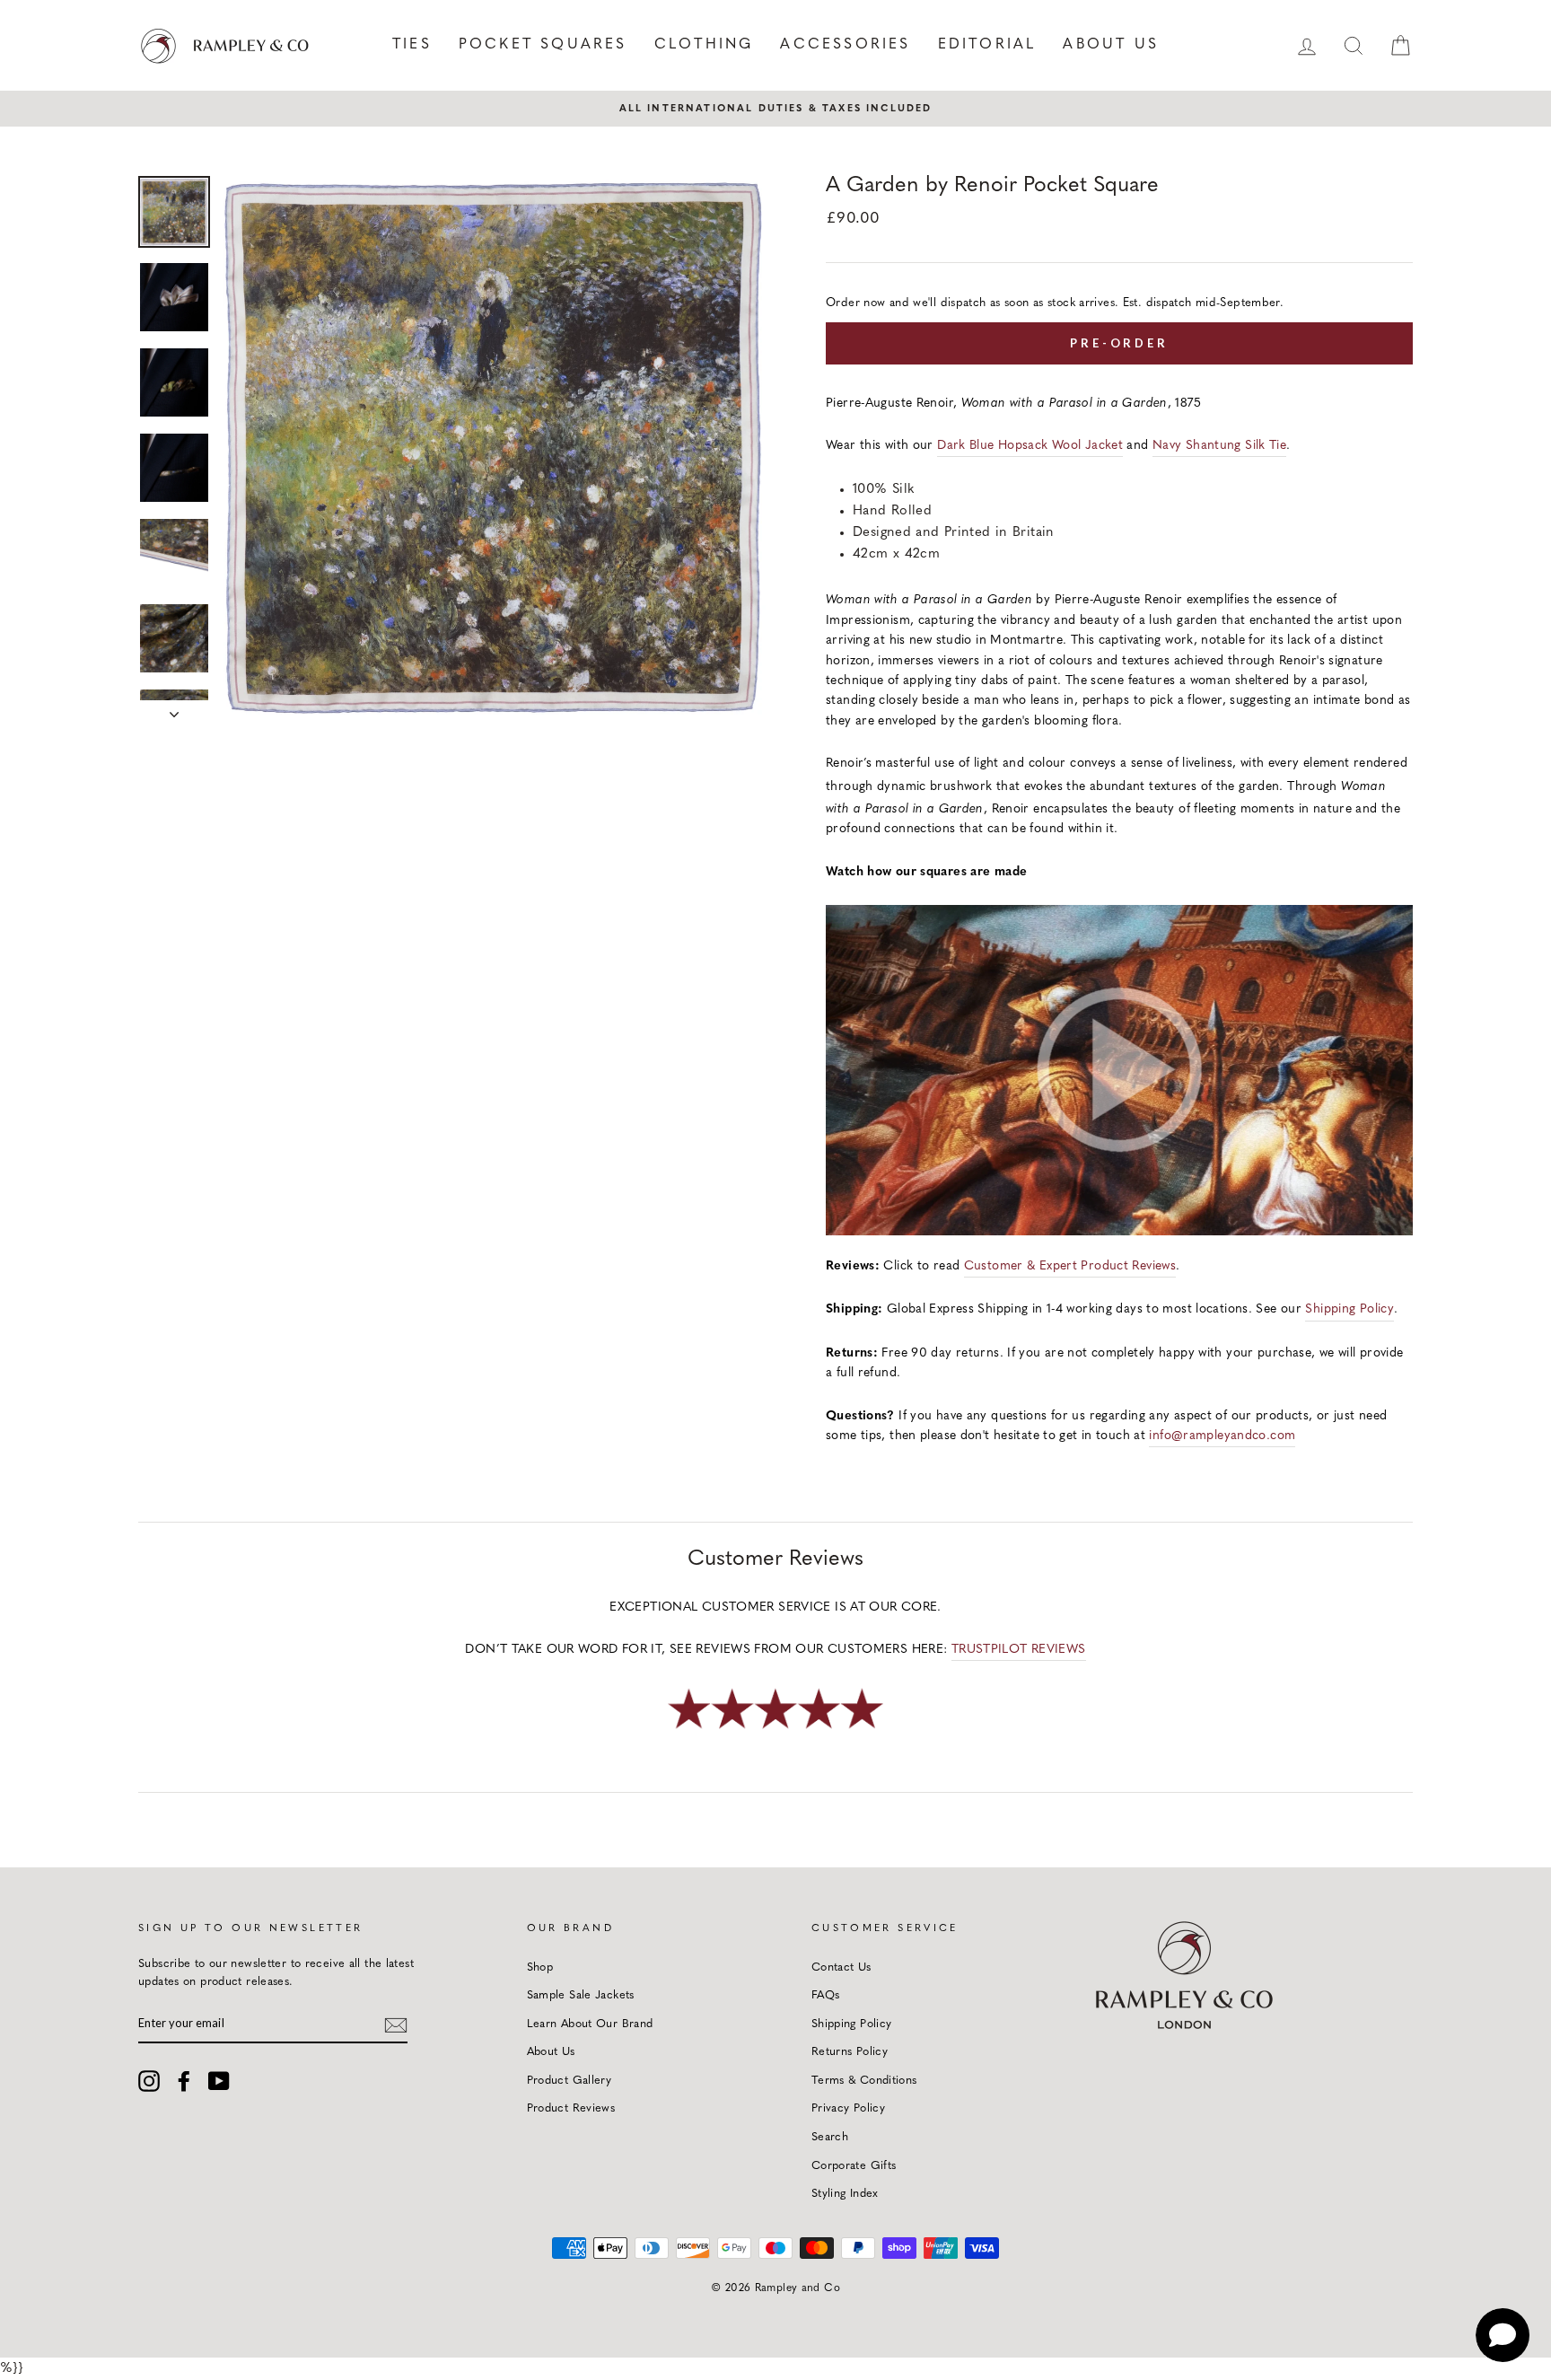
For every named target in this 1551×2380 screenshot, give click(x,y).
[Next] (174, 709)
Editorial (987, 45)
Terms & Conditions (864, 2081)
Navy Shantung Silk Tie (1219, 446)
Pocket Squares (543, 45)
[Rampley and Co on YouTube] (219, 2081)
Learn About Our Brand (590, 2024)
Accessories (845, 45)
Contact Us (841, 1967)
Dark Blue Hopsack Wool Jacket (1030, 446)
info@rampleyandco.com (1222, 1436)
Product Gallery (570, 2081)
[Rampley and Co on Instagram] (149, 2081)
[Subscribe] (396, 2024)
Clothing (704, 45)
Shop (540, 1967)
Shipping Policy (1349, 1309)
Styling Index (845, 2194)
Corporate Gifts (854, 2166)
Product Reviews (571, 2108)
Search (830, 2137)
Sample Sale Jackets (581, 1995)
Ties (412, 45)
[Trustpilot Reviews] (775, 1730)
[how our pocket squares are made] (1119, 1232)
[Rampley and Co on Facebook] (184, 2081)
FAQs (826, 1995)
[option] (775, 109)
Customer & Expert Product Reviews (1070, 1266)
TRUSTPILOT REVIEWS (1019, 1650)
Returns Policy (850, 2052)
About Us (1111, 45)
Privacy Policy (848, 2108)
